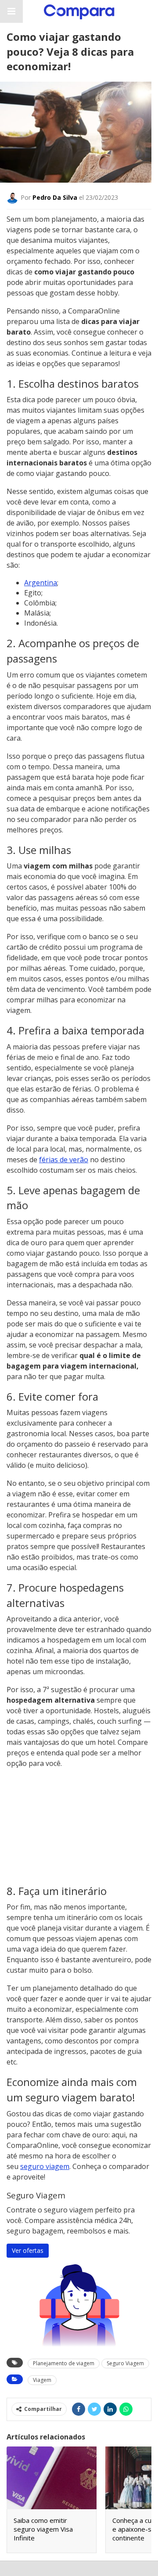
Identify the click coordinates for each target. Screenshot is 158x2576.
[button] (11, 11)
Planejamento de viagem (64, 2363)
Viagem (42, 2380)
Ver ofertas (28, 2250)
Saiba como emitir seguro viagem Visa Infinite (43, 2529)
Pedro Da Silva (55, 197)
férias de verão (64, 1160)
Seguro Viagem (125, 2363)
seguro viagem (45, 2166)
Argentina (41, 583)
